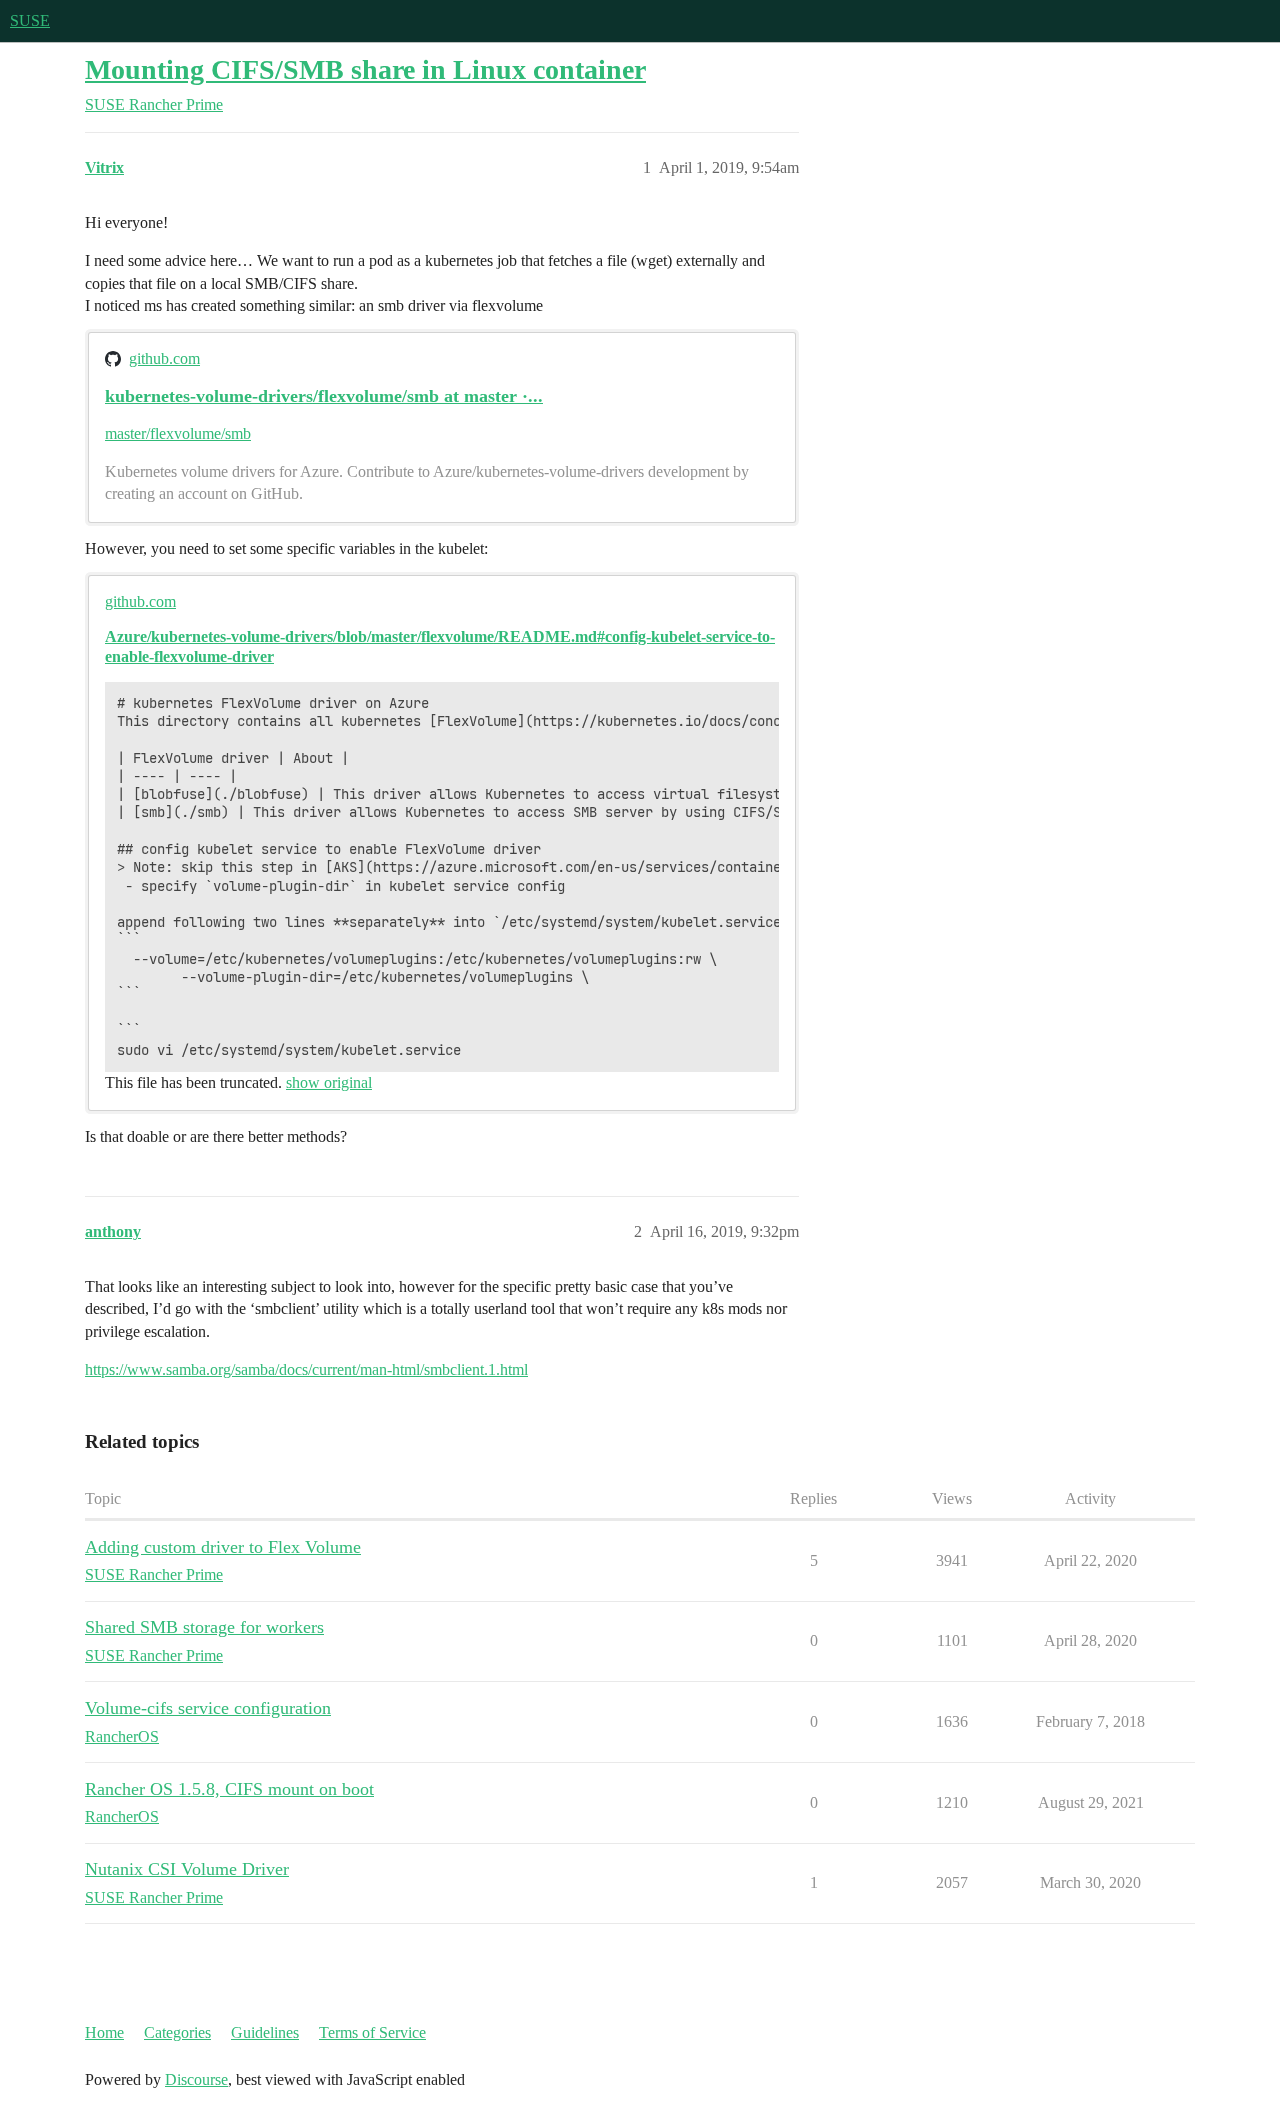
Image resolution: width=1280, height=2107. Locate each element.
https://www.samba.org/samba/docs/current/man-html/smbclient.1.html (306, 1369)
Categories (177, 2032)
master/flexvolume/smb (178, 433)
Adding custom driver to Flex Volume (223, 1547)
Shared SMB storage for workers (204, 1627)
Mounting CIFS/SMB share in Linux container (365, 69)
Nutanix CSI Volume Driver (187, 1869)
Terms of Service (372, 2032)
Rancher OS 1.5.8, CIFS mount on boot (229, 1789)
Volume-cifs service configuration (208, 1708)
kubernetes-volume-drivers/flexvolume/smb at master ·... (324, 396)
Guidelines (265, 2032)
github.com (164, 358)
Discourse (196, 2079)
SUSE (30, 20)
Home (104, 2032)
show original (329, 1082)
